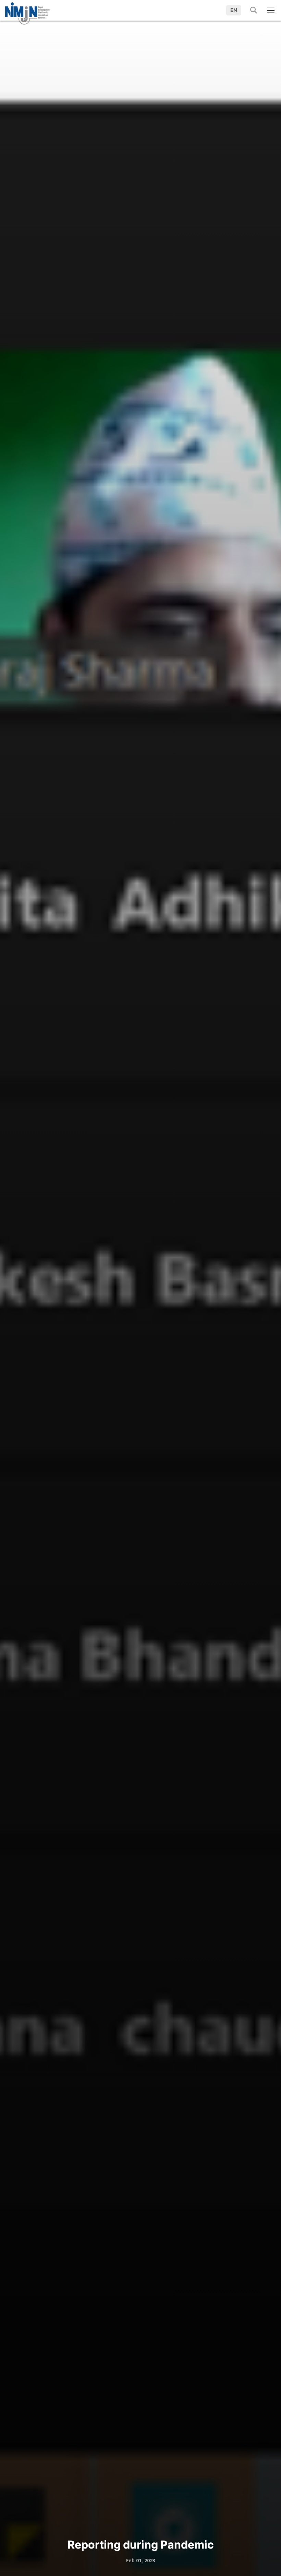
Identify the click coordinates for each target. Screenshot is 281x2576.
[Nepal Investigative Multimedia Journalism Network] (27, 11)
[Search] (251, 10)
